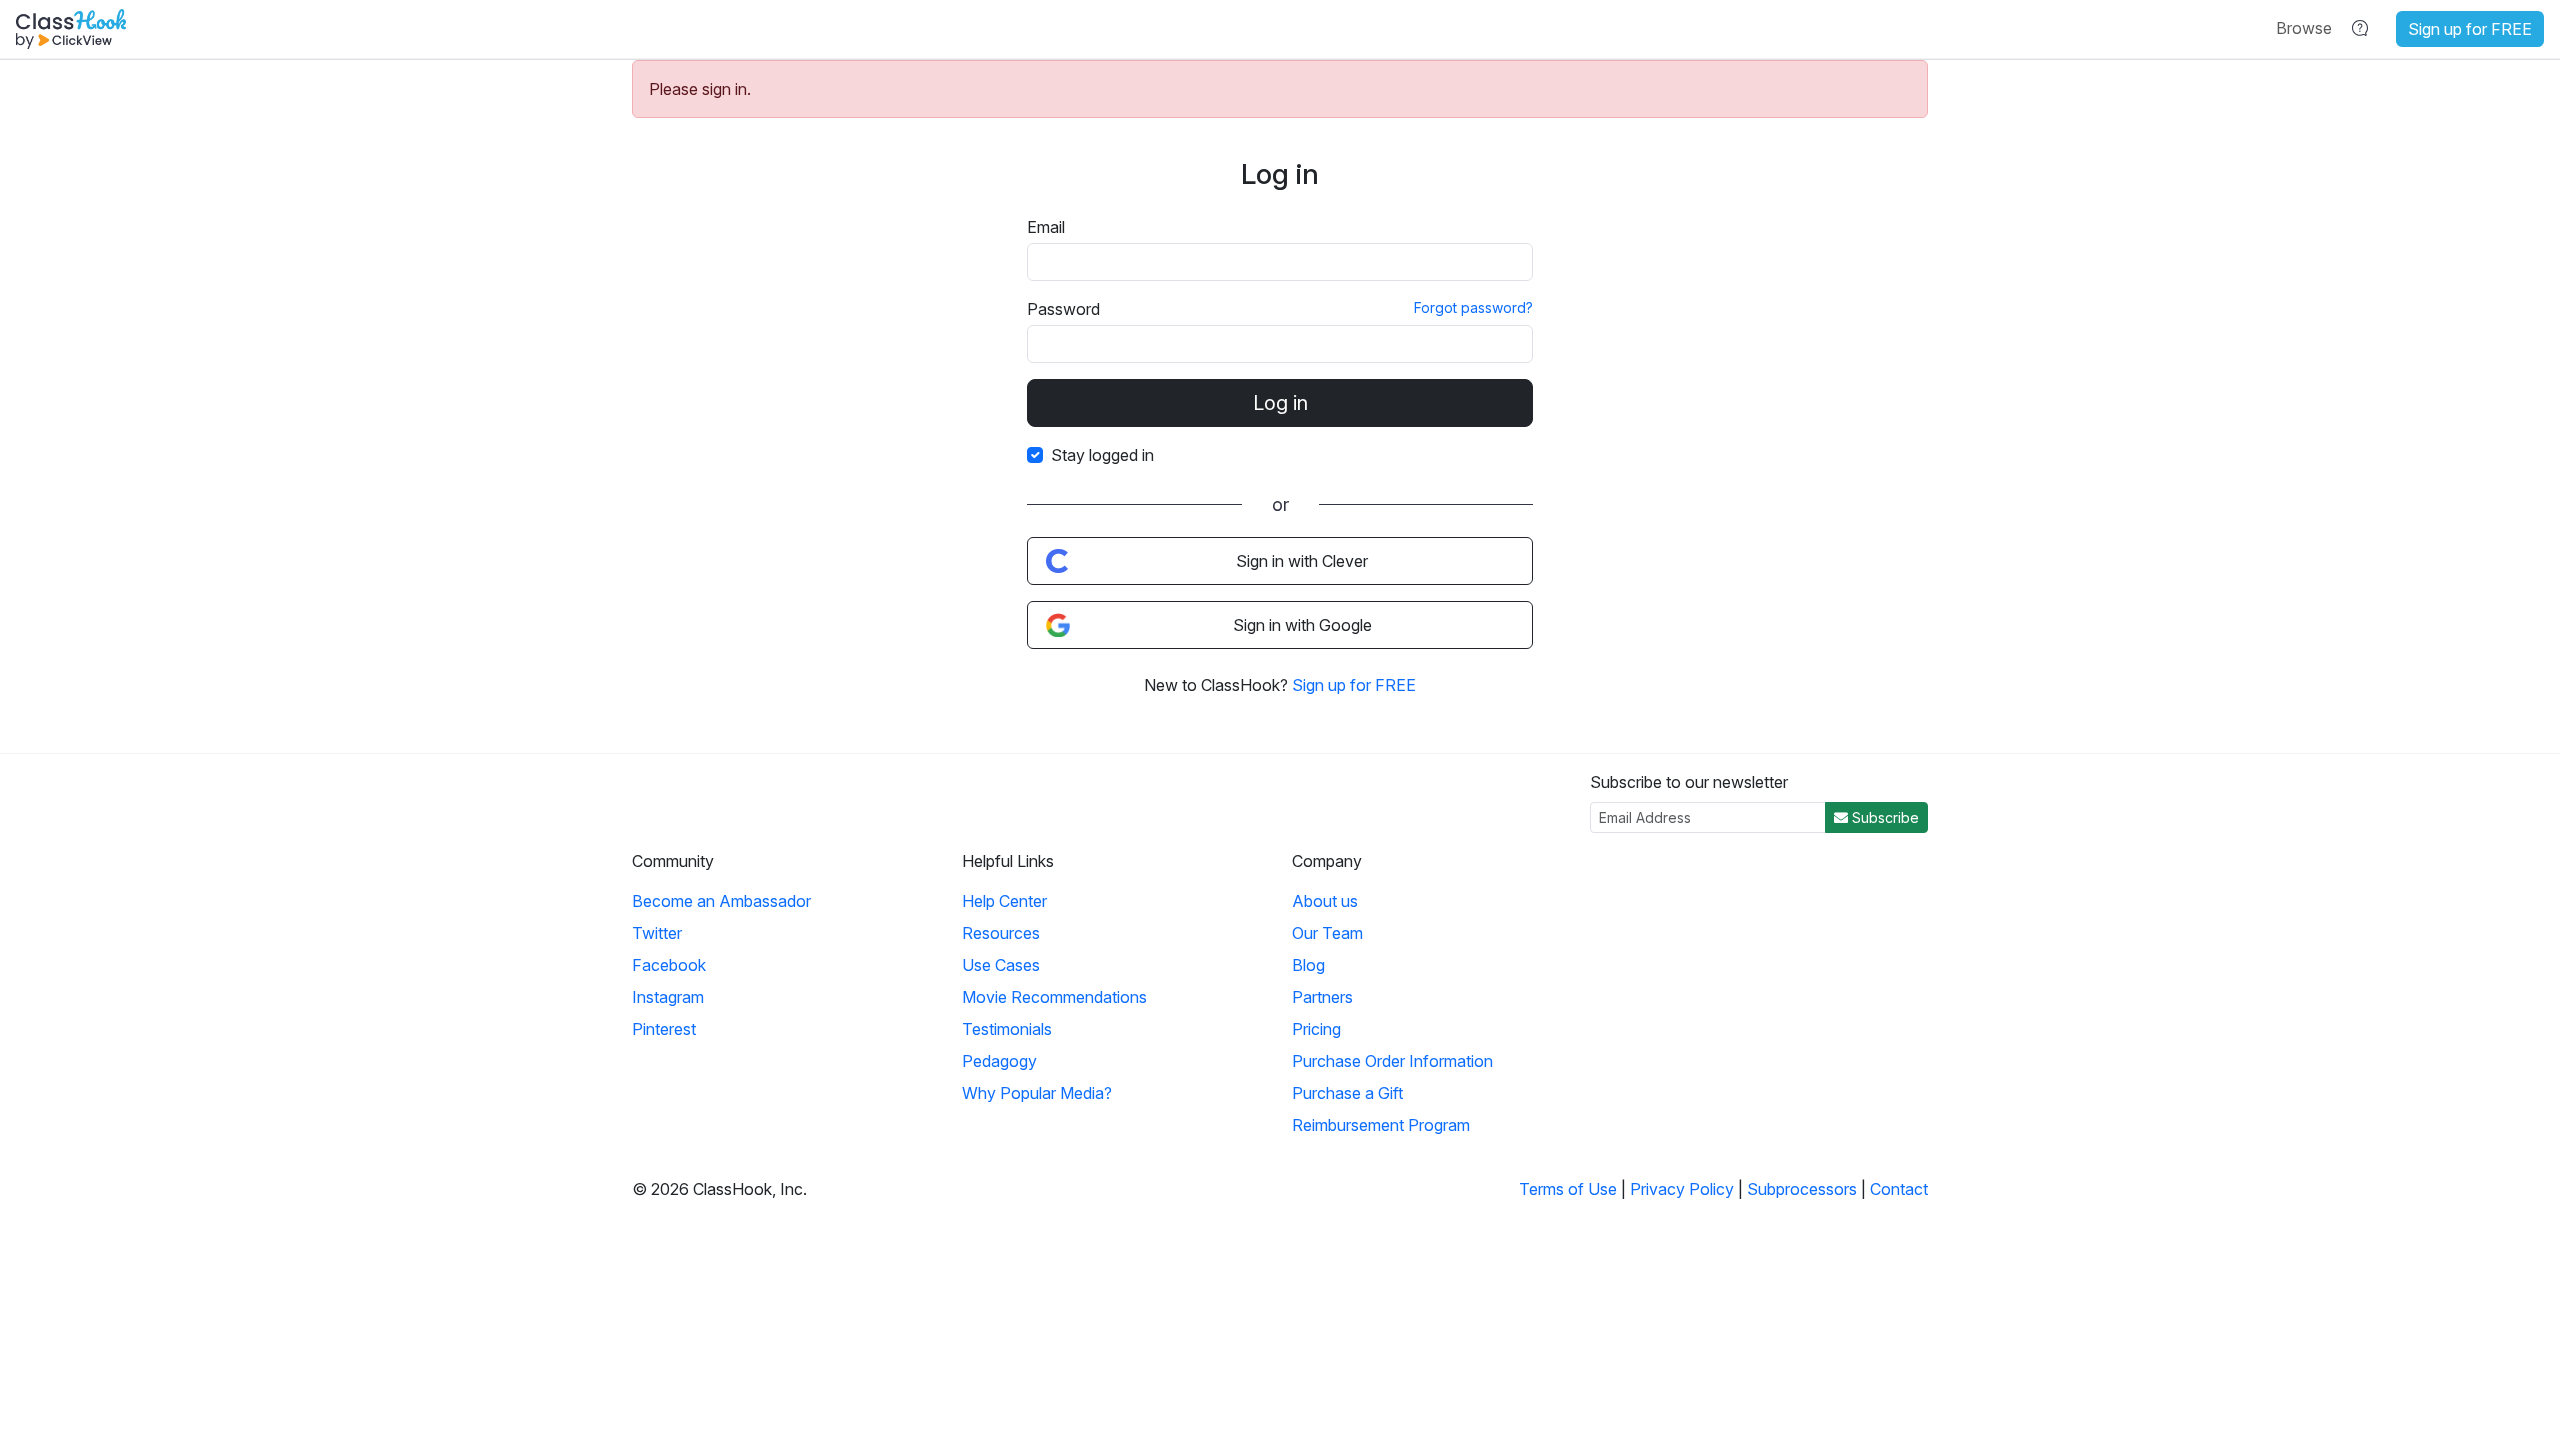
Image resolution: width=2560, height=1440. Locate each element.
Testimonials (1007, 1029)
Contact (1899, 1189)
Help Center (1004, 901)
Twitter (657, 933)
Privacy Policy (1682, 1189)
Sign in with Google (1302, 625)
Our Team (1327, 933)
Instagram (668, 997)
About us (1325, 901)
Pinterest (664, 1029)
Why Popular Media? (1037, 1093)
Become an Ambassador (721, 901)
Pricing (1316, 1029)
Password (1063, 309)
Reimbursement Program (1381, 1125)
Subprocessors (1802, 1189)
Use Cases (1001, 965)
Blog (1308, 965)
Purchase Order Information (1392, 1061)
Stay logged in (1102, 455)
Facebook (669, 965)
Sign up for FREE (2470, 29)
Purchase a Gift (1347, 1093)
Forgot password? (1473, 307)
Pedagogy (999, 1061)
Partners (1322, 997)
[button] (2304, 28)
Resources (1001, 933)
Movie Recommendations (1054, 997)
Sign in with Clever (1302, 561)
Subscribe (1883, 817)
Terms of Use (1568, 1189)
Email (1046, 227)
